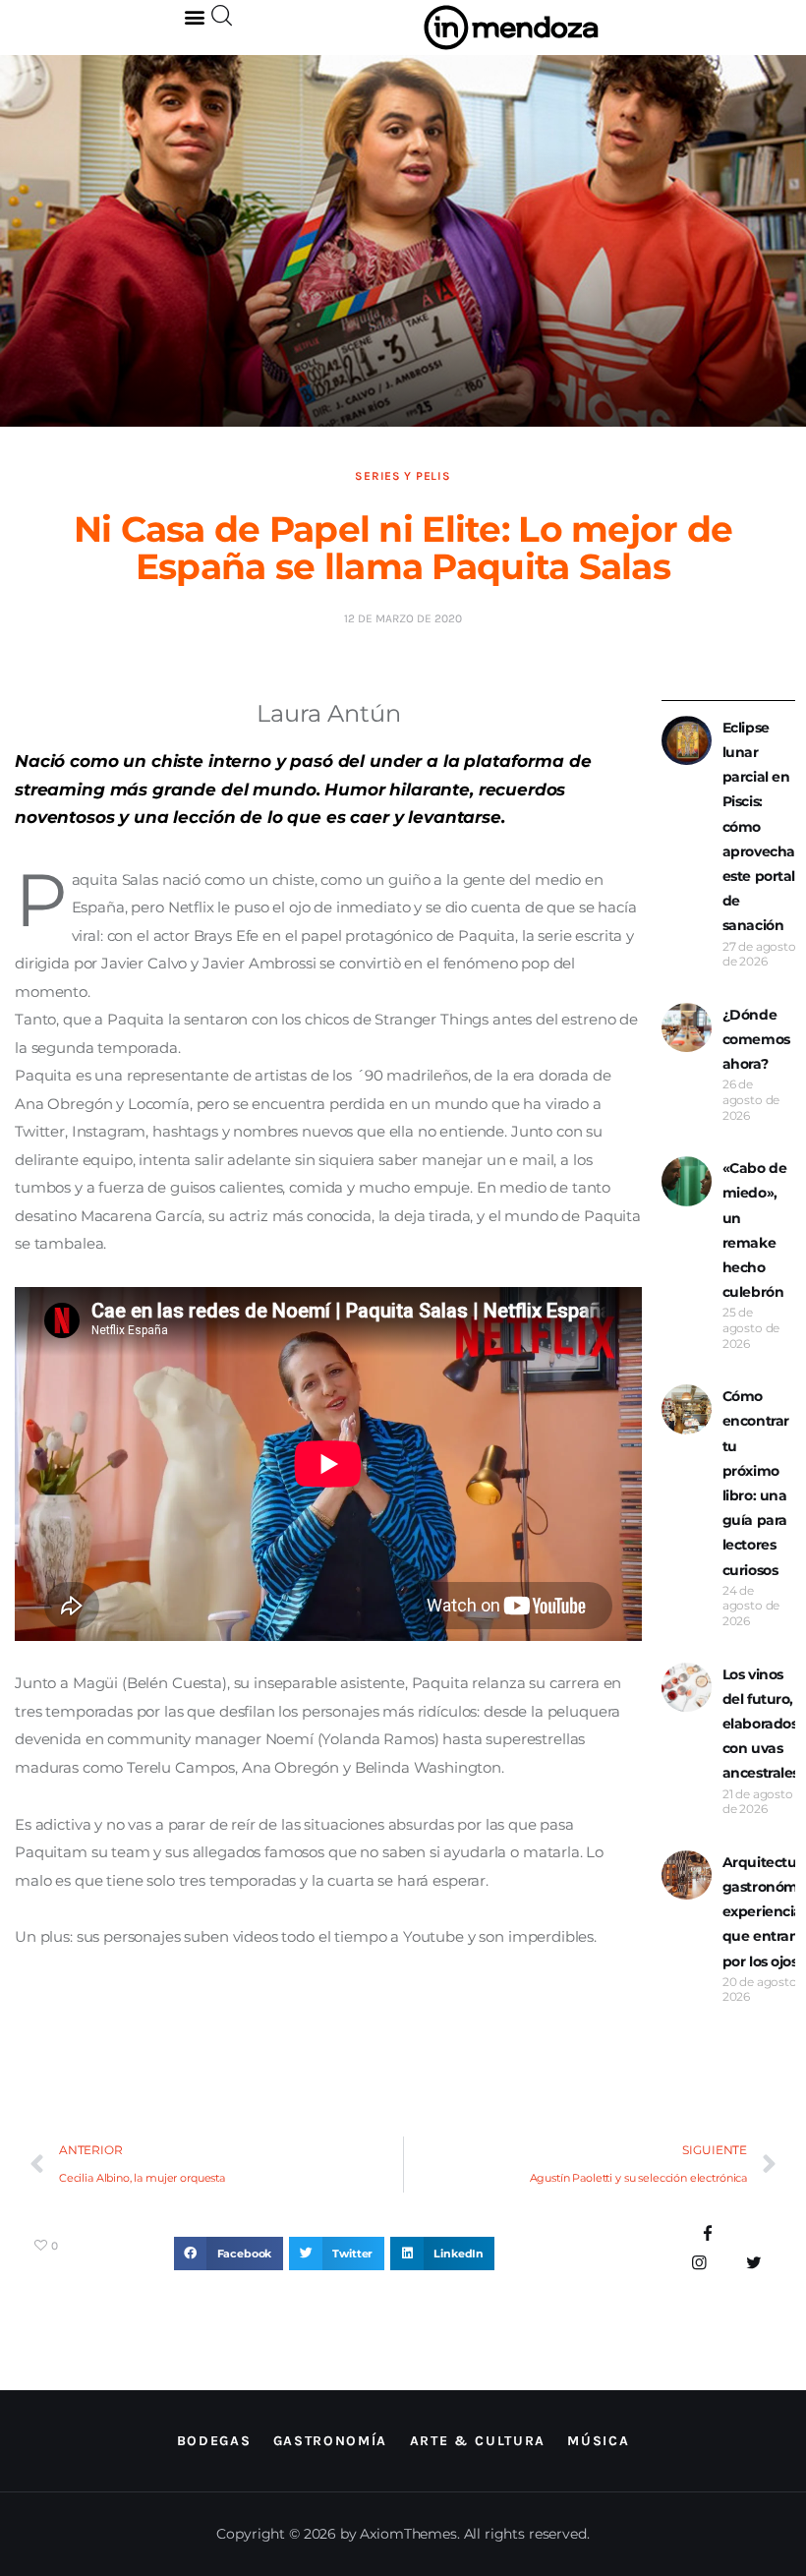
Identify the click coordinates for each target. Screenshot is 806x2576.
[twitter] (753, 2263)
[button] (195, 16)
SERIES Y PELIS (403, 476)
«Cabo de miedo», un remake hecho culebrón (755, 1230)
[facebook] (708, 2234)
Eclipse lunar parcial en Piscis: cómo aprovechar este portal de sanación (762, 827)
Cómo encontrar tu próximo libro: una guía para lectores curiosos (756, 1483)
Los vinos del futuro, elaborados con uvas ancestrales (761, 1724)
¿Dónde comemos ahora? (756, 1039)
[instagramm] (699, 2263)
